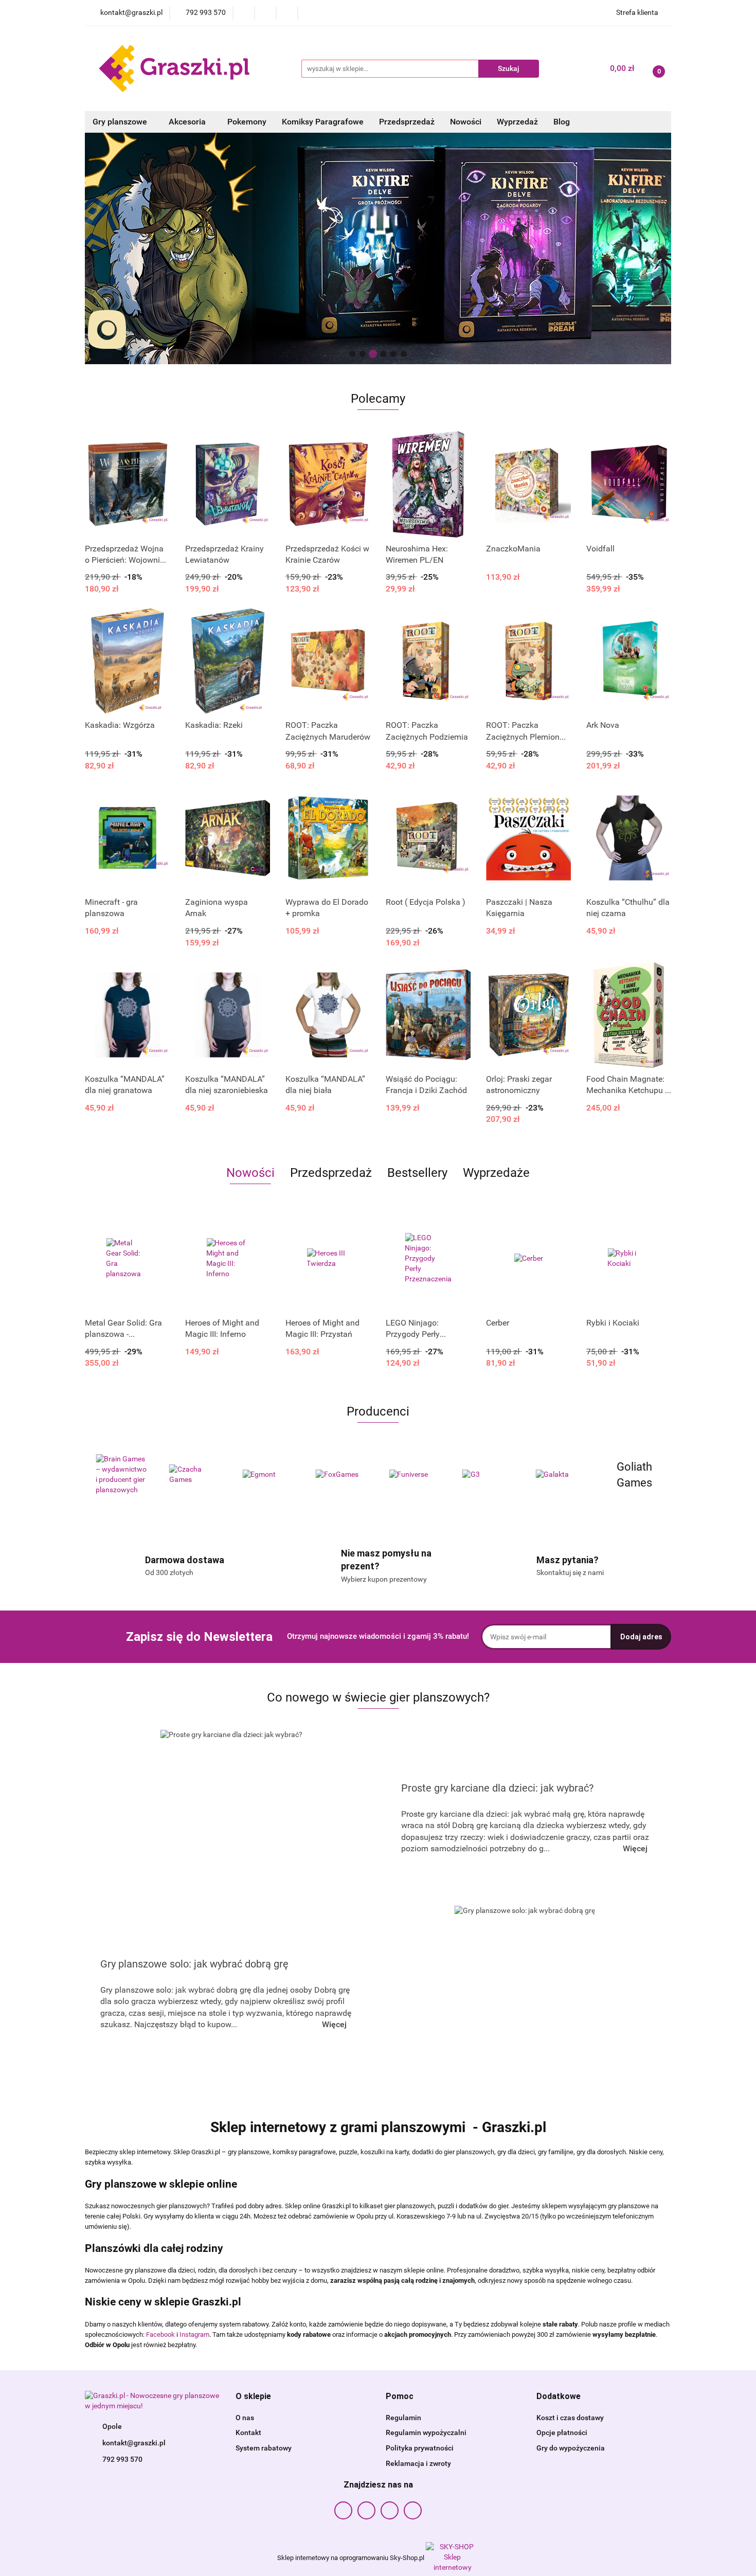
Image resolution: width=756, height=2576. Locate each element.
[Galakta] (488, 1475)
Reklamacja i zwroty (418, 2463)
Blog (562, 122)
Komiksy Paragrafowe (323, 122)
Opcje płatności (562, 2432)
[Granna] (635, 1475)
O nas (245, 2418)
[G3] (415, 1475)
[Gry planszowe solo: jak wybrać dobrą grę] (525, 1994)
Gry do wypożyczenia (571, 2448)
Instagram (194, 2334)
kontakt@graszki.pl (134, 2443)
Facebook (160, 2334)
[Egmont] (195, 1475)
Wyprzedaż (517, 122)
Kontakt (248, 2432)
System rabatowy (264, 2448)
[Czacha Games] (122, 1475)
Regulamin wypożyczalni (426, 2432)
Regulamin (403, 2418)
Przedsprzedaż (407, 122)
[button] (253, 2397)
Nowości (466, 122)
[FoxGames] (268, 1475)
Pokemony (247, 122)
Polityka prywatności (420, 2448)
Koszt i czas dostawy (570, 2418)
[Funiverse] (342, 1475)
